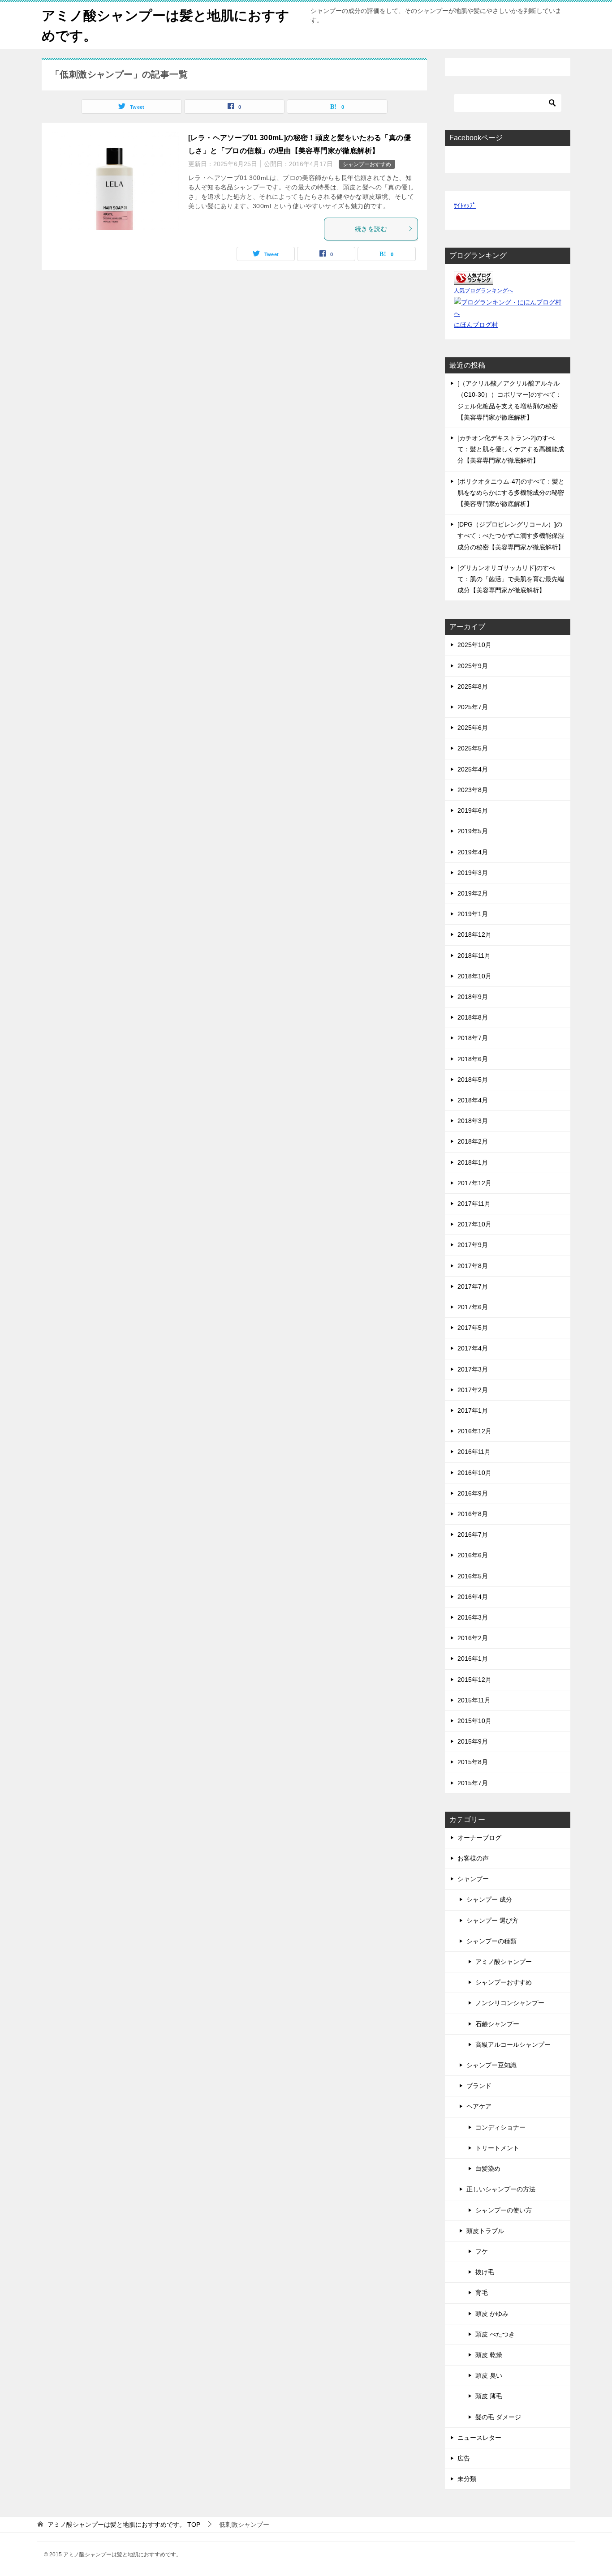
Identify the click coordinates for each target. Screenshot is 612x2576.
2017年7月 (473, 1286)
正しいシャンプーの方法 (501, 2189)
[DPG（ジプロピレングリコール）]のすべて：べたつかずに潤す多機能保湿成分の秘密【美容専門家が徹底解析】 (511, 536)
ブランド (479, 2086)
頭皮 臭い (489, 2375)
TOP (124, 2525)
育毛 (482, 2293)
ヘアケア (479, 2106)
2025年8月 (473, 686)
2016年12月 (474, 1431)
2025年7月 (473, 707)
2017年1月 (473, 1410)
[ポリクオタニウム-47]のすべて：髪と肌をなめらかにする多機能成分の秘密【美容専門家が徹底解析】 (511, 493)
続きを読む (371, 229)
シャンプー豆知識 (491, 2065)
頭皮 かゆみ (492, 2314)
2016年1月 (473, 1659)
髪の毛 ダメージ (498, 2417)
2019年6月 (473, 810)
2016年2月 (473, 1638)
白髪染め (488, 2169)
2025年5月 (473, 748)
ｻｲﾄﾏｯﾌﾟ (465, 206)
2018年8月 (473, 1017)
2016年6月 (473, 1555)
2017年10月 (474, 1224)
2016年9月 (473, 1493)
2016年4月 (473, 1597)
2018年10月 (474, 976)
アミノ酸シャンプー (504, 1962)
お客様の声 (473, 1858)
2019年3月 (473, 873)
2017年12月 (474, 1183)
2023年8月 (473, 790)
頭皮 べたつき (495, 2334)
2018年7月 (473, 1038)
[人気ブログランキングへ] (474, 279)
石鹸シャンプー (497, 2024)
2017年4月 (473, 1348)
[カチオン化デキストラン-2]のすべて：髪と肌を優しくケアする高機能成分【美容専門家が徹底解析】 (511, 449)
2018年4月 (473, 1100)
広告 (464, 2458)
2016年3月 (473, 1617)
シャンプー (473, 1879)
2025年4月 (473, 769)
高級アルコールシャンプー (513, 2045)
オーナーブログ (479, 1838)
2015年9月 (473, 1741)
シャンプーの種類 (491, 1941)
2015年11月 (474, 1700)
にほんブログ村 (476, 325)
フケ (482, 2251)
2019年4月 (473, 852)
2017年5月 (473, 1328)
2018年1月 (473, 1162)
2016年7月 (473, 1534)
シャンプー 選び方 (492, 1920)
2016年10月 (474, 1473)
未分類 (467, 2479)
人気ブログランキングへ (483, 291)
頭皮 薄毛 (489, 2396)
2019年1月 (473, 914)
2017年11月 (474, 1204)
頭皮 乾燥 (489, 2355)
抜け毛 (485, 2272)
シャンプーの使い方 (504, 2210)
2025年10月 (474, 645)
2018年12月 (474, 934)
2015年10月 (474, 1721)
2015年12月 (474, 1680)
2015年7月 (473, 1783)
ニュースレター (479, 2438)
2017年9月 (473, 1245)
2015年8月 (473, 1762)
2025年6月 (473, 728)
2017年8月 (473, 1266)
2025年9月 (473, 666)
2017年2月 (473, 1390)
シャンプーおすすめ (367, 164)
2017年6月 (473, 1307)
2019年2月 (473, 893)
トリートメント (497, 2148)
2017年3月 (473, 1369)
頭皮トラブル (485, 2231)
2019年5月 (473, 831)
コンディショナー (500, 2127)
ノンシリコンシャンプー (510, 2003)
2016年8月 (473, 1514)
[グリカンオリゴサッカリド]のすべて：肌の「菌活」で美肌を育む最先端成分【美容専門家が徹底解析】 (511, 579)
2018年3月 (473, 1121)
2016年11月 (474, 1452)
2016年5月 (473, 1576)
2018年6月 (473, 1059)
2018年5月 (473, 1080)
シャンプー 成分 (489, 1899)
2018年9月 (473, 997)
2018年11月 (474, 956)
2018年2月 (473, 1141)
